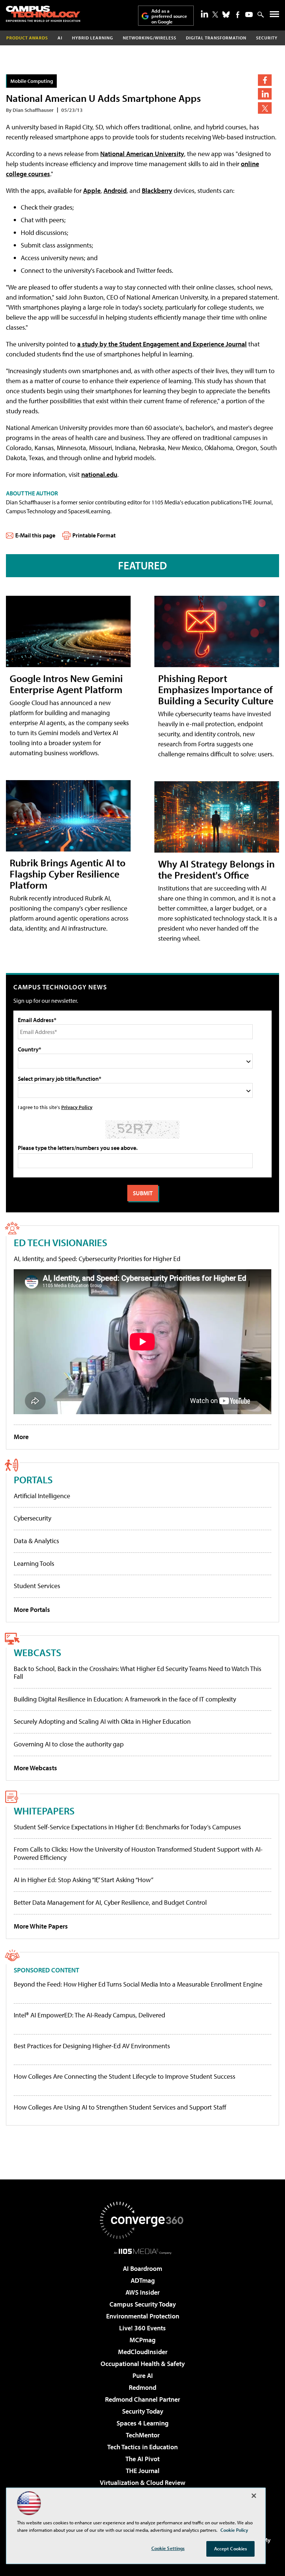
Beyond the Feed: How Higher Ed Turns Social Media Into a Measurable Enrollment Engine (138, 1984)
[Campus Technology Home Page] (43, 14)
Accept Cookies (231, 2548)
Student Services (37, 1586)
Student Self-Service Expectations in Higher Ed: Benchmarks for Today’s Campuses (127, 1827)
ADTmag (143, 2280)
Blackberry (157, 190)
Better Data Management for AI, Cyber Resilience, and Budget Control (110, 1902)
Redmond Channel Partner (142, 2399)
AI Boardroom (142, 2268)
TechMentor (143, 2435)
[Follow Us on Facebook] (238, 15)
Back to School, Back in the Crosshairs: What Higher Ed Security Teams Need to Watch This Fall (137, 1673)
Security (267, 38)
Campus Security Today (143, 2304)
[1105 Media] (143, 2251)
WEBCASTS (37, 1652)
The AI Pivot (142, 2459)
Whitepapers (44, 1811)
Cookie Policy (234, 2530)
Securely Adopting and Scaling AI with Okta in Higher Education (102, 1721)
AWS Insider (142, 2292)
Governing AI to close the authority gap (69, 1744)
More (21, 1437)
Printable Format (94, 535)
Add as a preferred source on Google (169, 16)
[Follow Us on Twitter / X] (215, 14)
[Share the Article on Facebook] (265, 80)
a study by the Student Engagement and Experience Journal (162, 344)
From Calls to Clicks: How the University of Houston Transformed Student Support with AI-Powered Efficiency (138, 1853)
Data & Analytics (36, 1541)
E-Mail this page (35, 535)
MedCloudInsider (143, 2352)
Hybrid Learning (93, 38)
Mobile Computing (32, 81)
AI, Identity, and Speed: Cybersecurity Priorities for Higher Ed (97, 1259)
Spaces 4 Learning (142, 2423)
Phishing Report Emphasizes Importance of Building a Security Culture (216, 689)
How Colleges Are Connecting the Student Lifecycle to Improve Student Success (125, 2076)
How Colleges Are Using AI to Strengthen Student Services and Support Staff (120, 2107)
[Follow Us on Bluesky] (226, 14)
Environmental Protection (143, 2316)
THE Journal (143, 2471)
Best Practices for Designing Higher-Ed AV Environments (92, 2046)
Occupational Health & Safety (143, 2364)
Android (115, 190)
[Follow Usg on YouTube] (249, 14)
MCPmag (142, 2340)
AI (60, 38)
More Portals (32, 1609)
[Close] (254, 2496)
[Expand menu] (274, 16)
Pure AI (143, 2375)
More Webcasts (35, 1768)
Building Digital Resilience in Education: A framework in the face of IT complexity (125, 1699)
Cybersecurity (32, 1518)
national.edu (99, 474)
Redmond (142, 2387)
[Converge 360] (142, 2220)
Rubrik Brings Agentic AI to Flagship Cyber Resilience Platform (68, 874)
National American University (142, 154)
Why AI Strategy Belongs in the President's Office (216, 869)
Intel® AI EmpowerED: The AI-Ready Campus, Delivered (89, 2015)
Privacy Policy (77, 1107)
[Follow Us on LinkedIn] (204, 14)
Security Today (143, 2411)
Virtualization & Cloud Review (142, 2483)
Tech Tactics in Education (142, 2447)
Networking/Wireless (150, 38)
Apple (92, 190)
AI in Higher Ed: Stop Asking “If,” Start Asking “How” (83, 1880)
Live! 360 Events (142, 2328)
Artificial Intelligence (42, 1496)
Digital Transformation (216, 38)
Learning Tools (34, 1563)
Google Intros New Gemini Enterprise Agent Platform (66, 684)
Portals (33, 1479)
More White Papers (41, 1926)
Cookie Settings (168, 2548)
